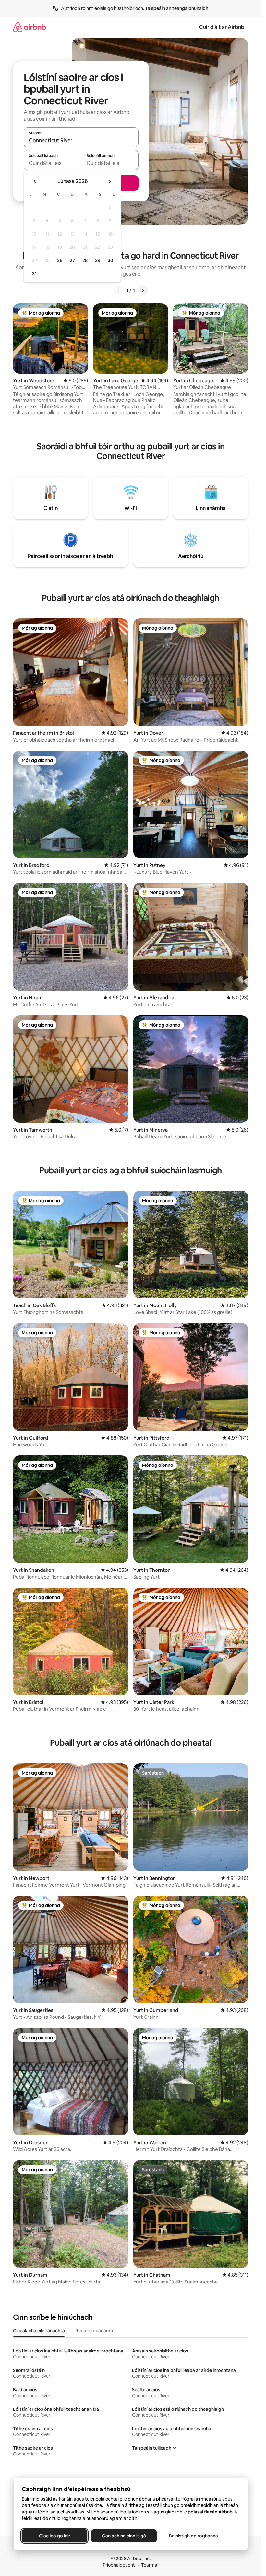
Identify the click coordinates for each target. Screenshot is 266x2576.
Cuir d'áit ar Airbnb (222, 27)
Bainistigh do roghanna (193, 2536)
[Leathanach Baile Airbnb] (30, 27)
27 (72, 260)
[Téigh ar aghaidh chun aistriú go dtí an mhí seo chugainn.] (110, 181)
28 (85, 260)
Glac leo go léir (54, 2536)
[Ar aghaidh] (143, 290)
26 (60, 260)
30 (110, 260)
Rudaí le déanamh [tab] (94, 2331)
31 (34, 274)
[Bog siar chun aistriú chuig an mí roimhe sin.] (35, 181)
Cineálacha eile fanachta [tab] (39, 2331)
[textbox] (52, 163)
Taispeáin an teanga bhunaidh (177, 8)
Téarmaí (150, 2565)
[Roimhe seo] (119, 290)
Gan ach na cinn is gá (124, 2536)
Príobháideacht (119, 2565)
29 (98, 260)
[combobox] (81, 140)
